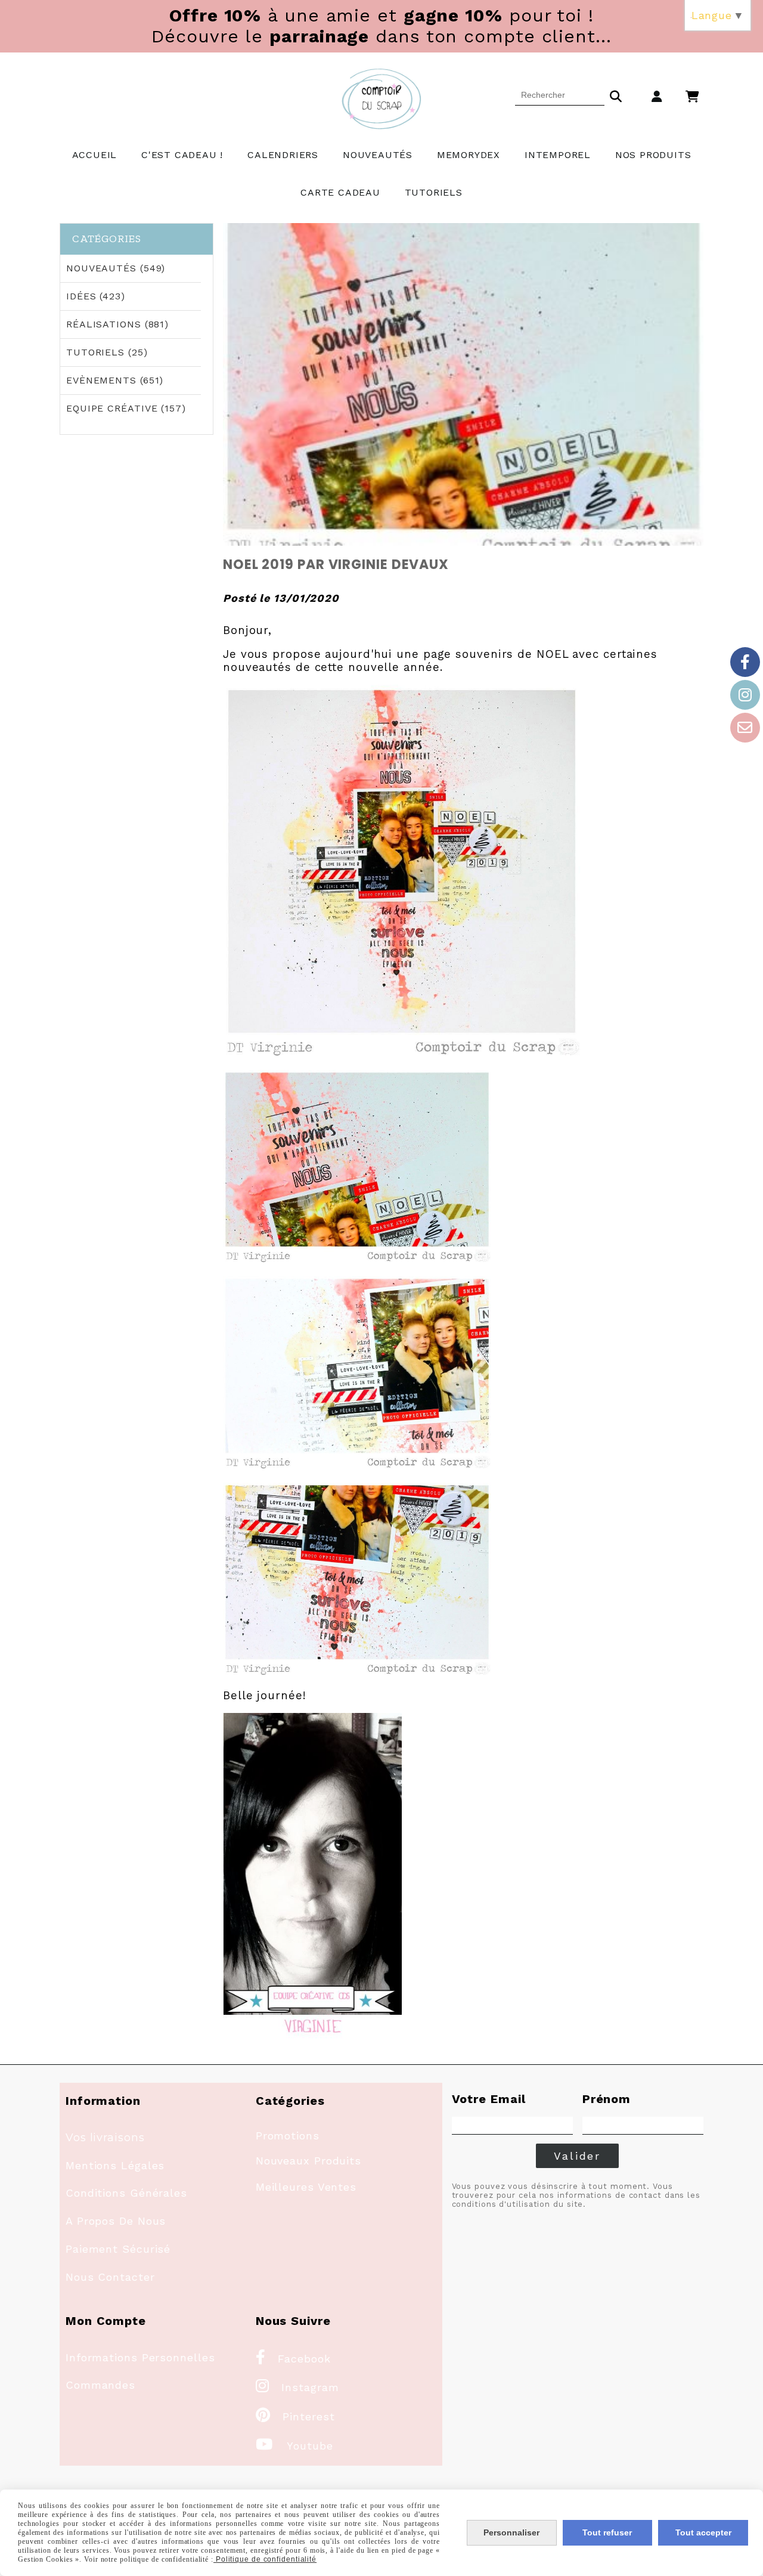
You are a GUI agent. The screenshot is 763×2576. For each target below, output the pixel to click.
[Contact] (745, 728)
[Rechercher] (616, 95)
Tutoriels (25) (107, 352)
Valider (577, 2156)
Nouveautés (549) (116, 268)
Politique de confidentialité (265, 2559)
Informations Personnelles (140, 2357)
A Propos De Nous (116, 2221)
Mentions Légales (115, 2165)
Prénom (607, 2099)
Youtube (294, 2446)
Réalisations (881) (117, 324)
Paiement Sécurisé (118, 2249)
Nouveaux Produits (308, 2161)
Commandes (100, 2385)
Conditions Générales (126, 2193)
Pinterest (295, 2416)
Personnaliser (511, 2532)
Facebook (293, 2359)
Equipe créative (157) (126, 408)
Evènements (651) (115, 380)
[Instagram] (745, 695)
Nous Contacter (110, 2277)
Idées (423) (96, 296)
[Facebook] (745, 662)
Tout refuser (607, 2532)
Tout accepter (703, 2532)
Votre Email (489, 2099)
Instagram (297, 2387)
